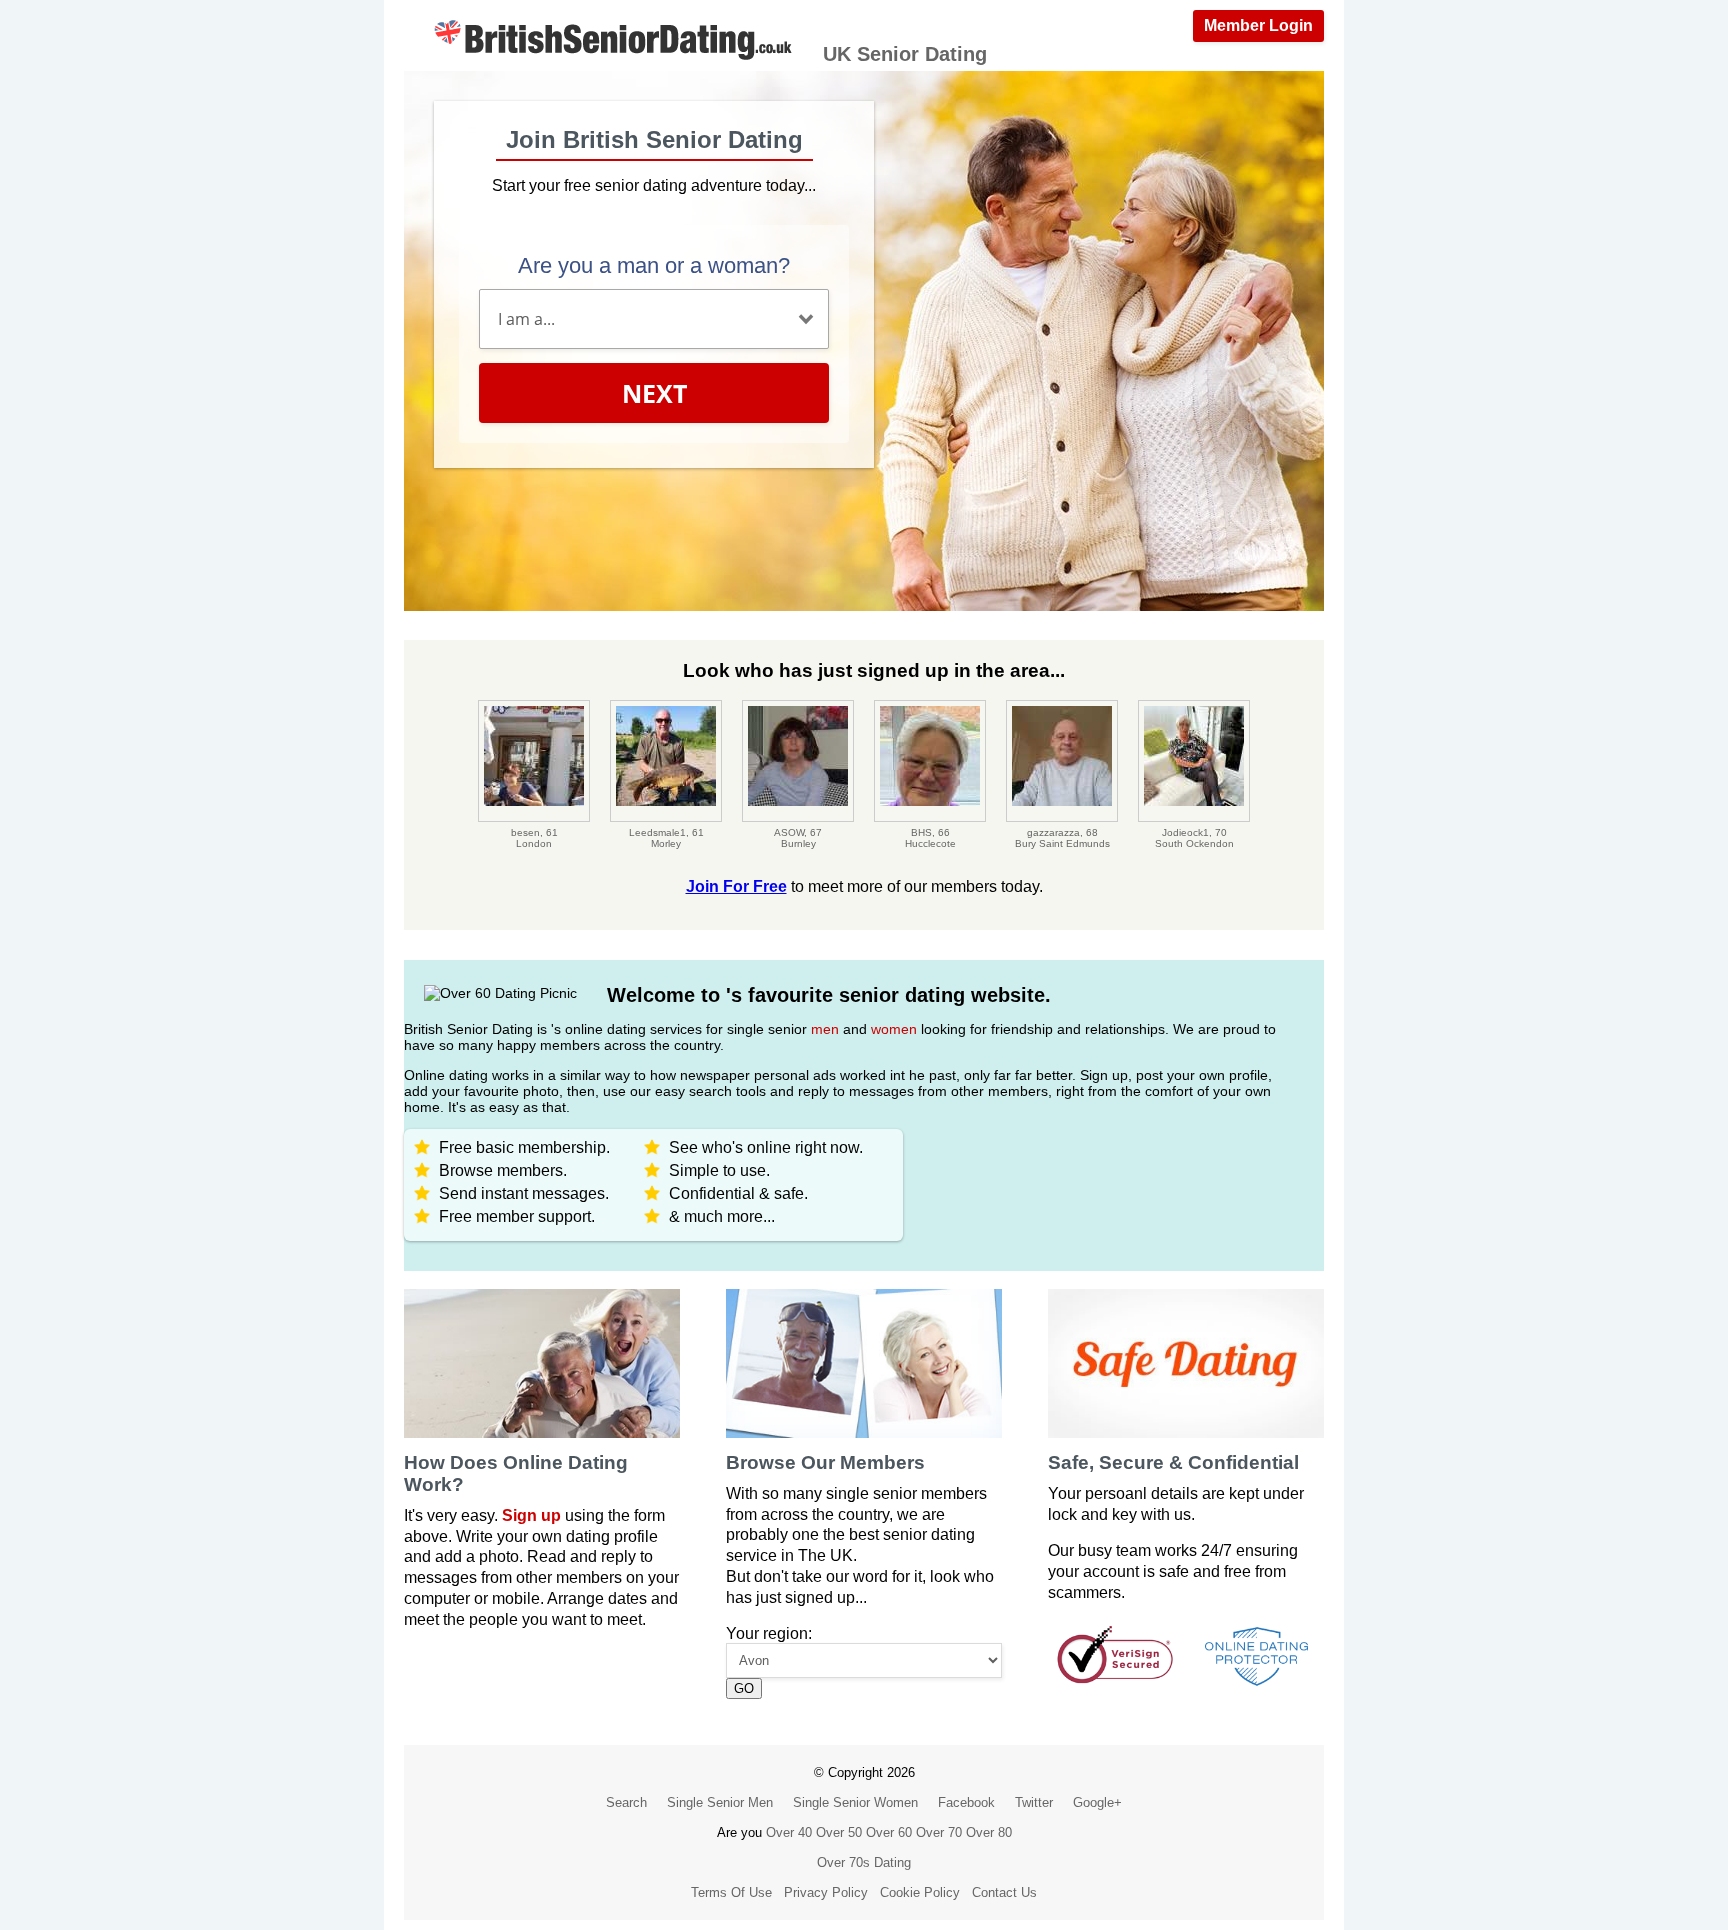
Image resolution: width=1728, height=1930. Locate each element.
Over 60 (889, 1832)
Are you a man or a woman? (654, 265)
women (894, 1029)
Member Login (1258, 25)
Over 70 (939, 1832)
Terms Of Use (731, 1892)
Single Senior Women (855, 1802)
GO (744, 1688)
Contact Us (1004, 1892)
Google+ (1097, 1802)
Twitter (1034, 1802)
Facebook (966, 1802)
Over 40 (789, 1832)
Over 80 (989, 1832)
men (825, 1029)
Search (626, 1802)
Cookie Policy (920, 1892)
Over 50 (839, 1832)
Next (654, 393)
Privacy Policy (826, 1892)
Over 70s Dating (864, 1862)
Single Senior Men (720, 1802)
